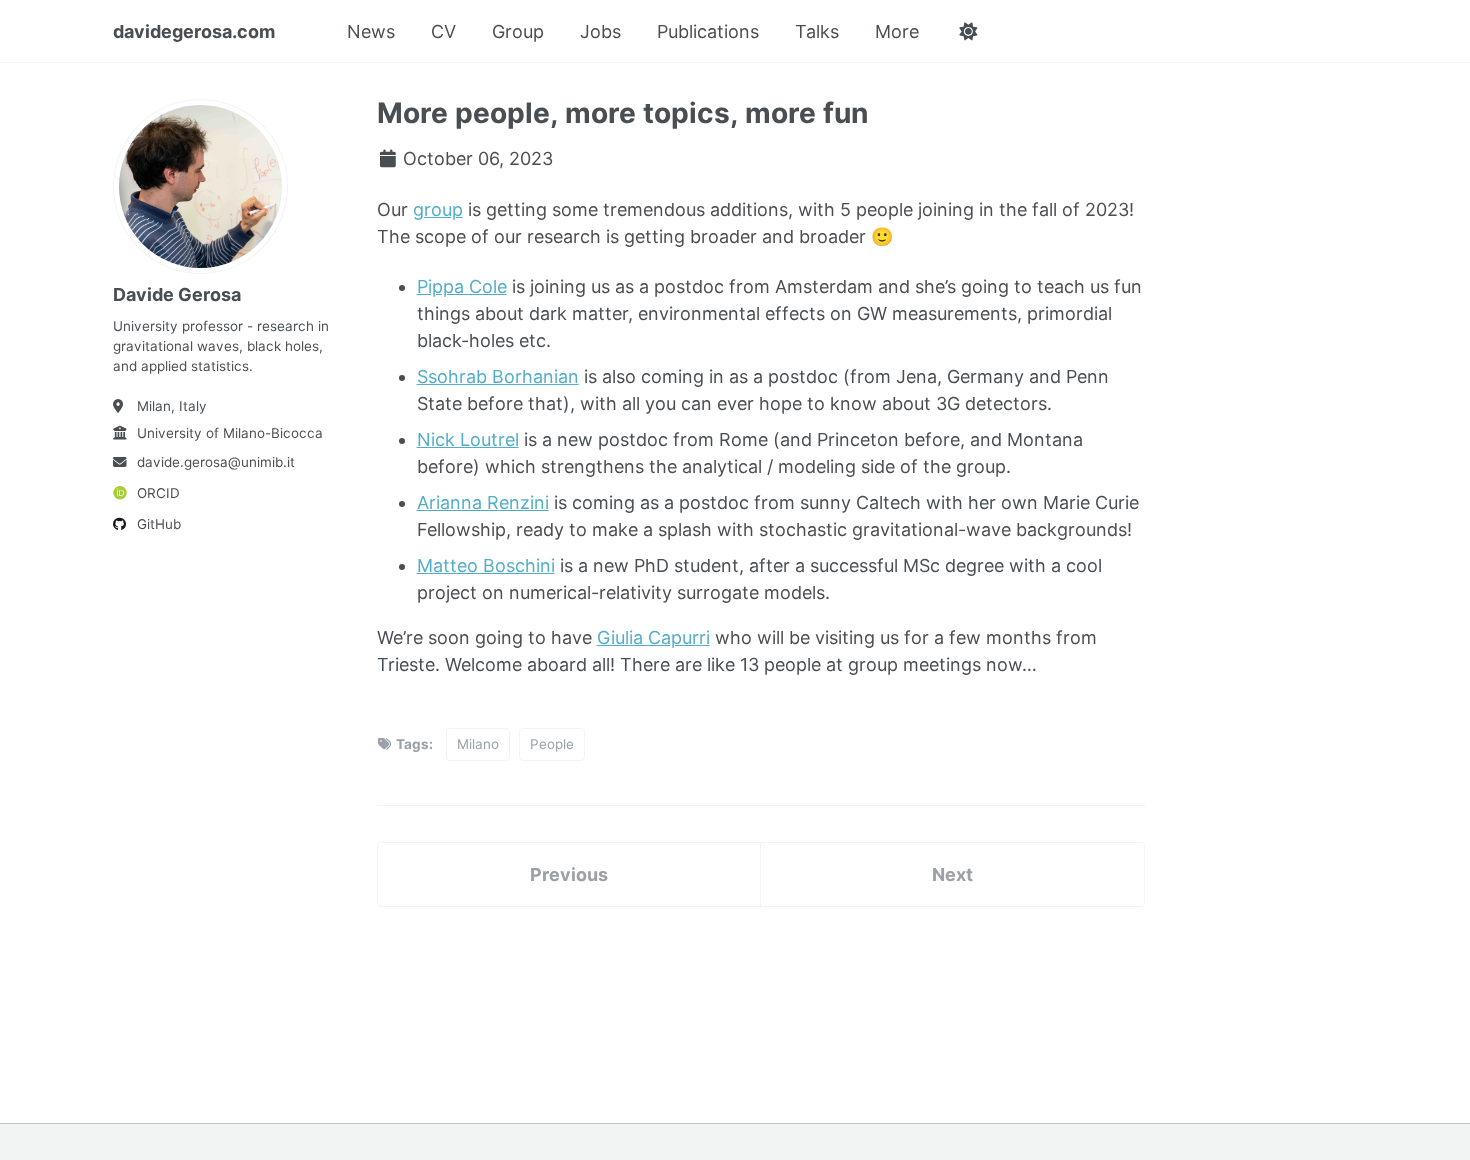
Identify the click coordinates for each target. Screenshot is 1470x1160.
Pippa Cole (462, 286)
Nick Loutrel (468, 439)
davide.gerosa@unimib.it (216, 462)
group (438, 209)
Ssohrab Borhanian (498, 376)
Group (518, 31)
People (552, 744)
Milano (478, 744)
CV (443, 31)
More (897, 31)
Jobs (600, 31)
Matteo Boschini (486, 565)
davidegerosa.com (194, 31)
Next (952, 874)
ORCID (158, 493)
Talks (817, 31)
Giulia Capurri (653, 637)
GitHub (159, 524)
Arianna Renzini (483, 502)
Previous (569, 874)
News (371, 31)
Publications (708, 31)
